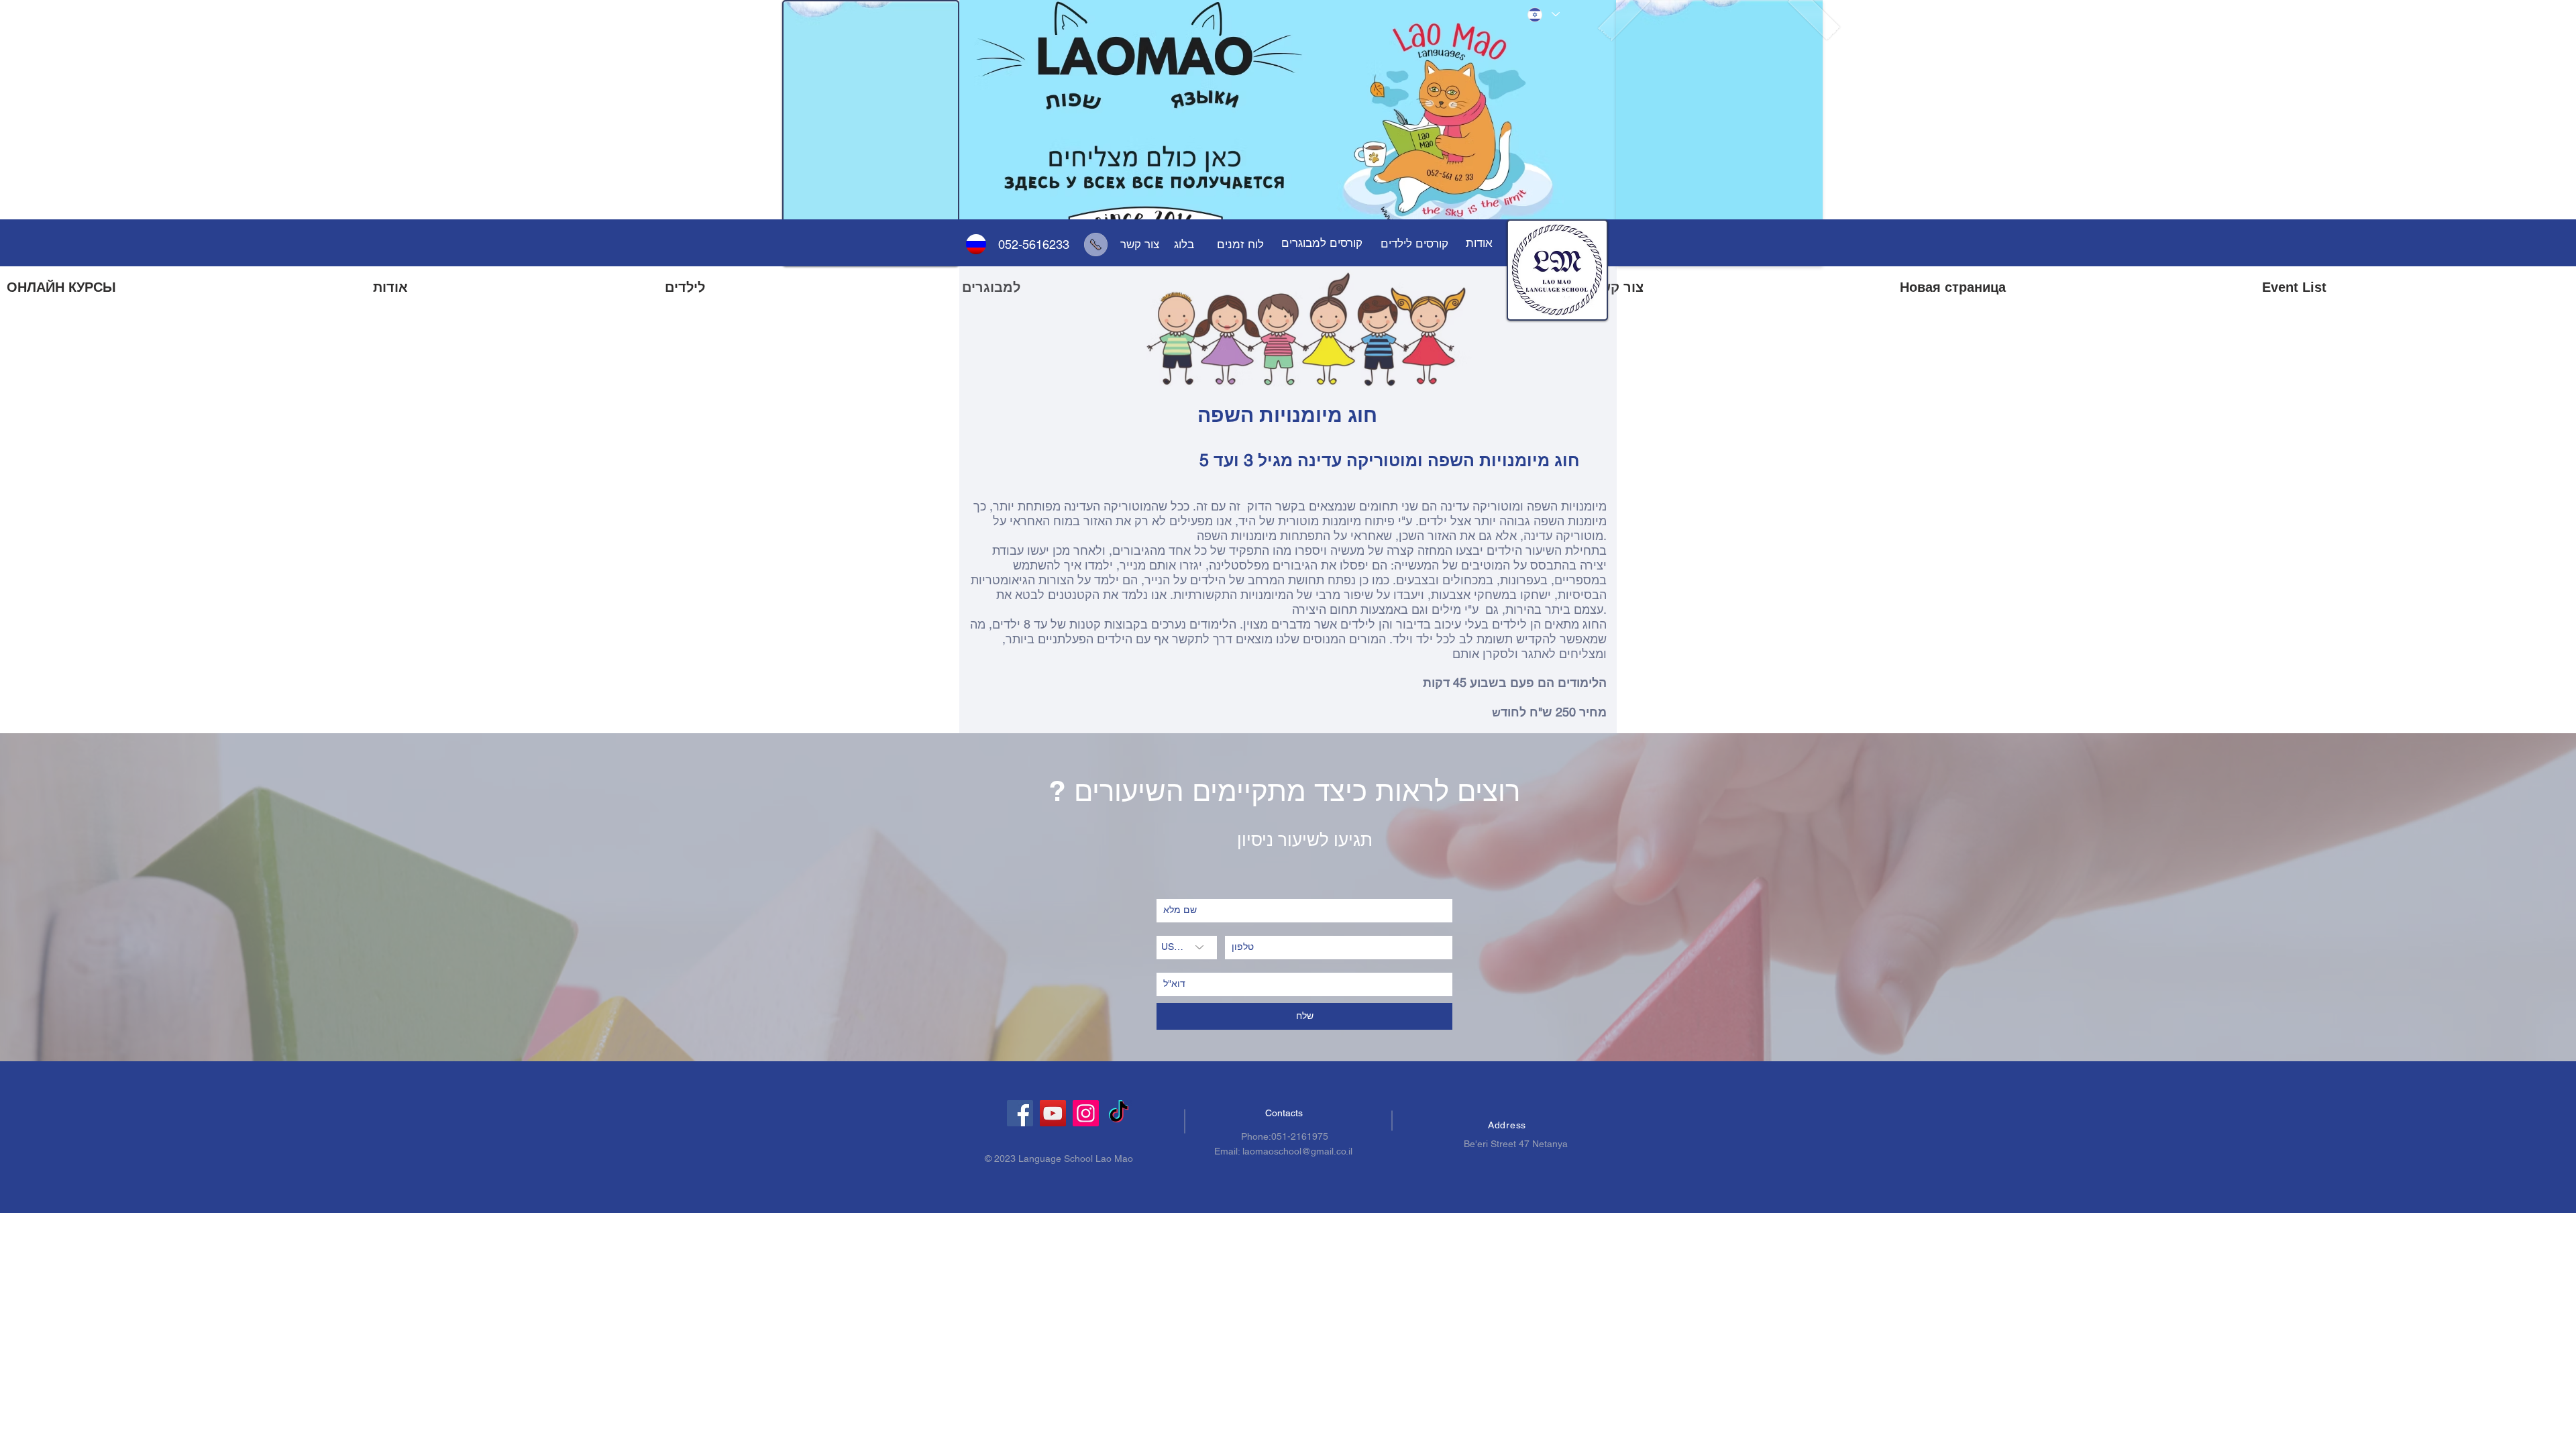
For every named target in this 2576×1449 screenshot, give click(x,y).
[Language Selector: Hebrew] (1543, 14)
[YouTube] (1053, 1113)
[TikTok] (1119, 1113)
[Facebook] (1020, 1113)
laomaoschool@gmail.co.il (1297, 1151)
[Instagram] (1086, 1113)
